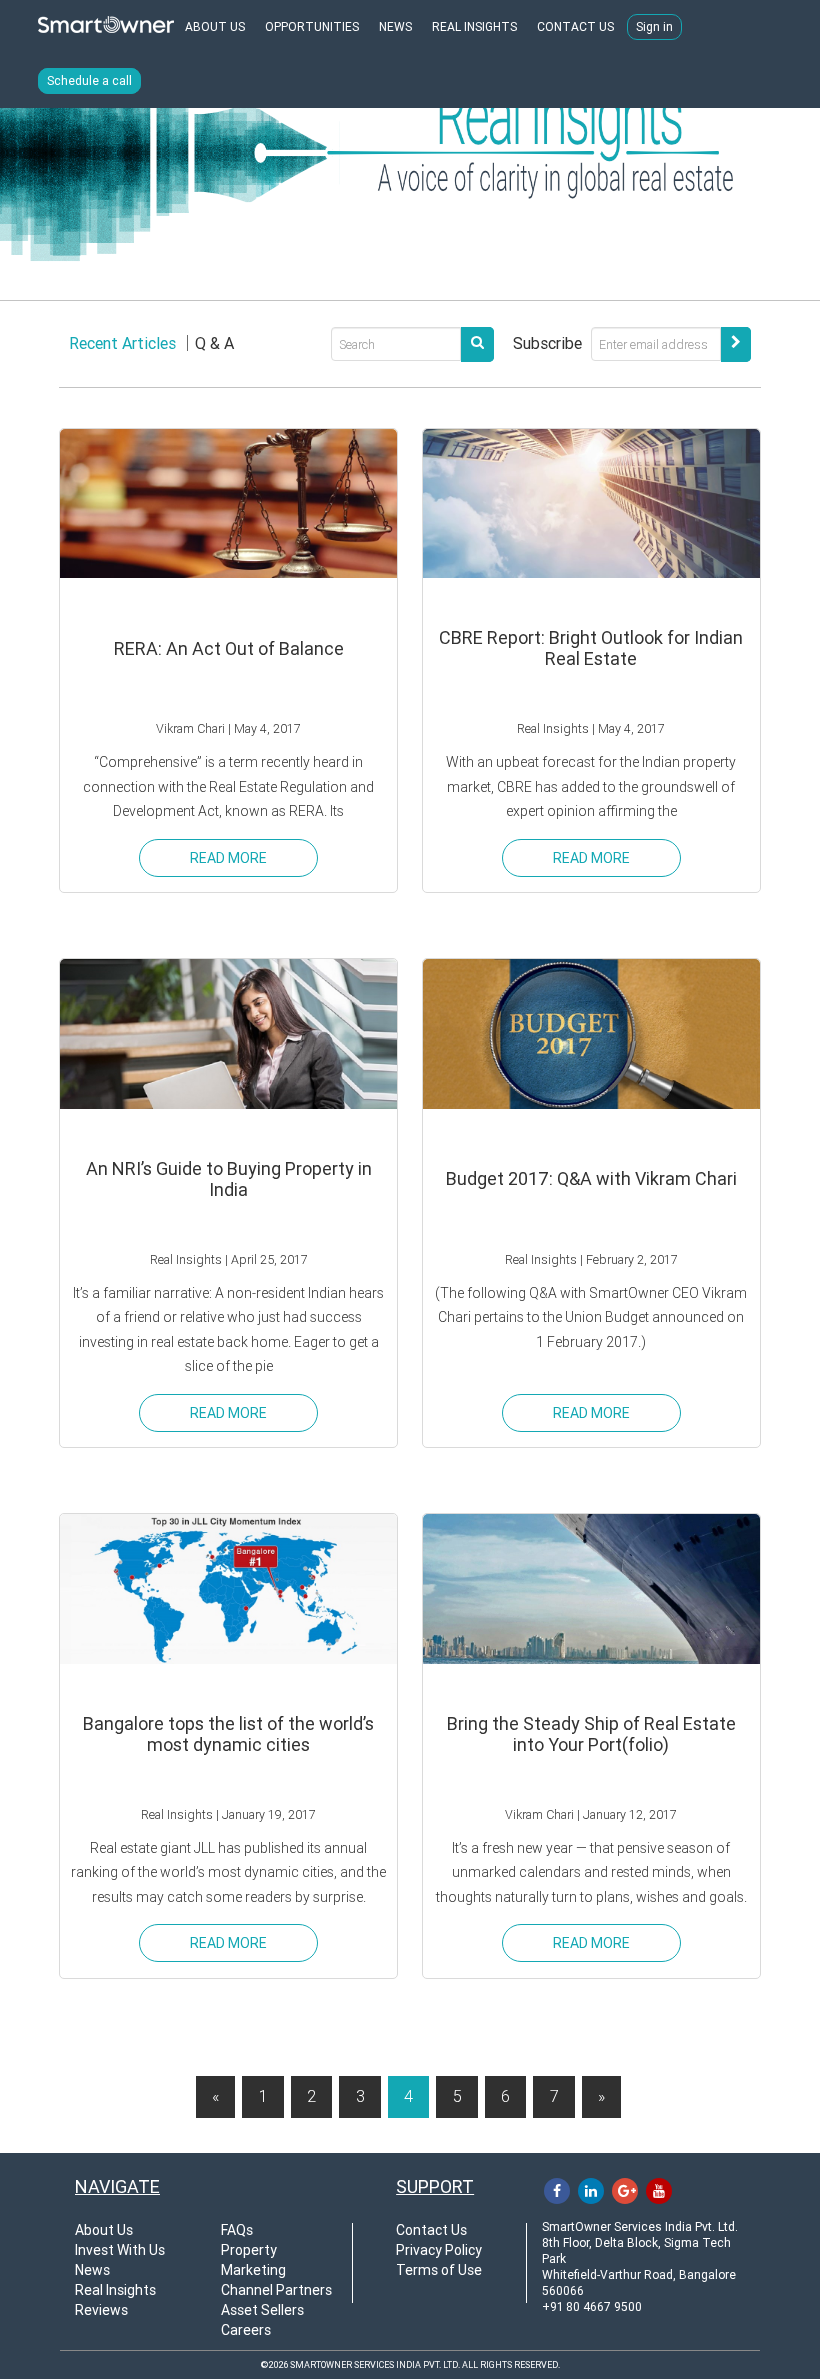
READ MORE (228, 858)
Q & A (214, 343)
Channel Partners (276, 2290)
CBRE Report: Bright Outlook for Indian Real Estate (591, 648)
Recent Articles (122, 343)
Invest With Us (120, 2250)
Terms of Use (439, 2270)
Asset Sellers (262, 2310)
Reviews (101, 2310)
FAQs (237, 2230)
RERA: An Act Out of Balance (229, 648)
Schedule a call (89, 81)
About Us (104, 2230)
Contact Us (431, 2230)
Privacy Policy (439, 2250)
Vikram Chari (190, 728)
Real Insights (553, 728)
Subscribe (547, 343)
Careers (246, 2330)
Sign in (654, 27)
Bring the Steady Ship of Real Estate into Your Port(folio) (591, 1734)
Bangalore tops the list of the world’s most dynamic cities (228, 1734)
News (92, 2270)
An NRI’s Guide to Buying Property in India (229, 1179)
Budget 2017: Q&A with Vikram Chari (591, 1178)
